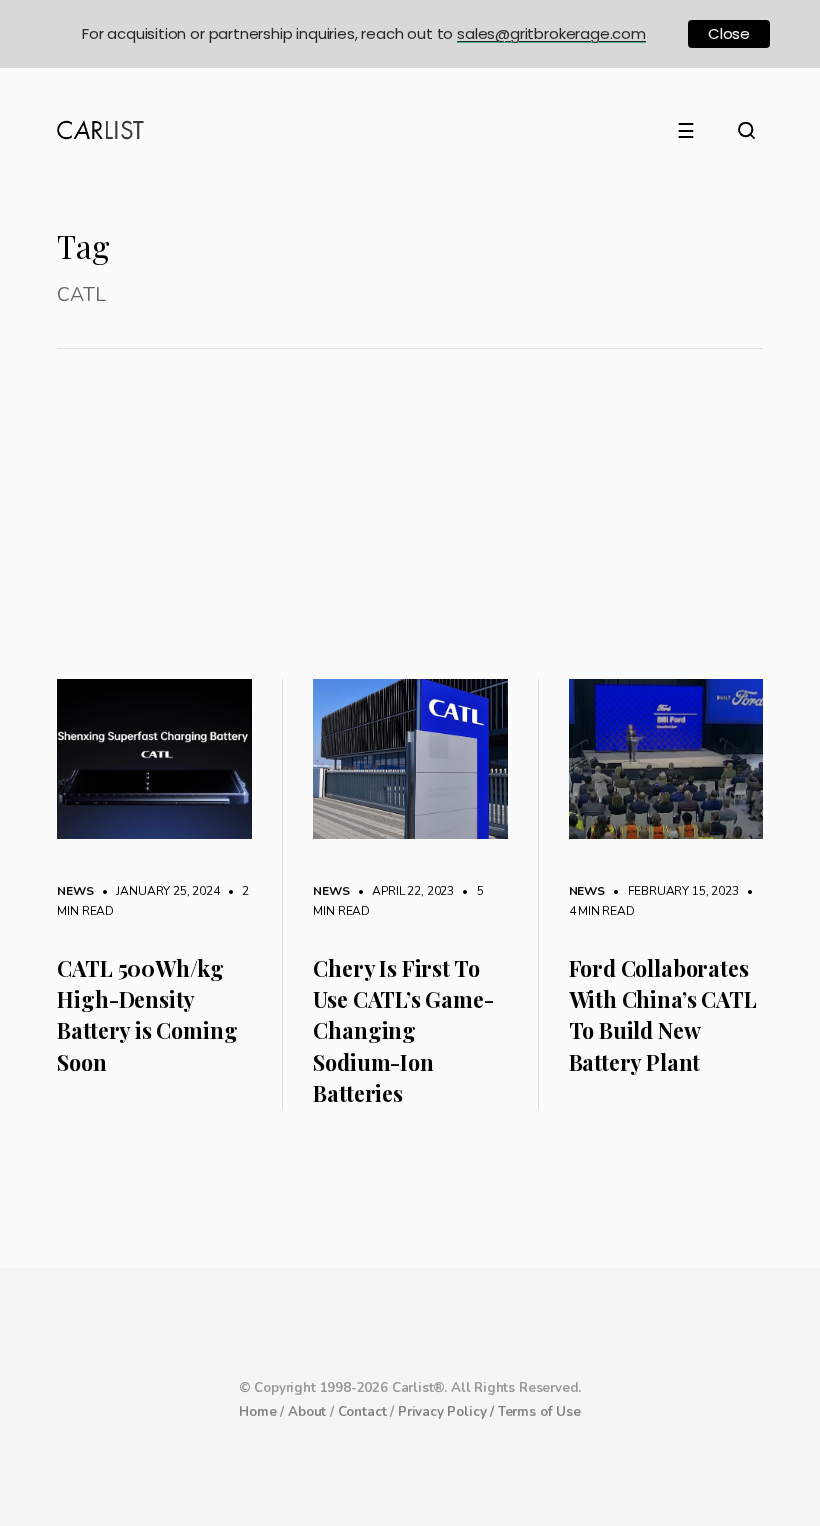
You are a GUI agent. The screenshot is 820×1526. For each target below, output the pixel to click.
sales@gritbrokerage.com (551, 33)
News (75, 891)
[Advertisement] (410, 529)
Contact (362, 1412)
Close (729, 33)
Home (257, 1412)
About (307, 1412)
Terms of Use (539, 1412)
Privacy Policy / (448, 1412)
